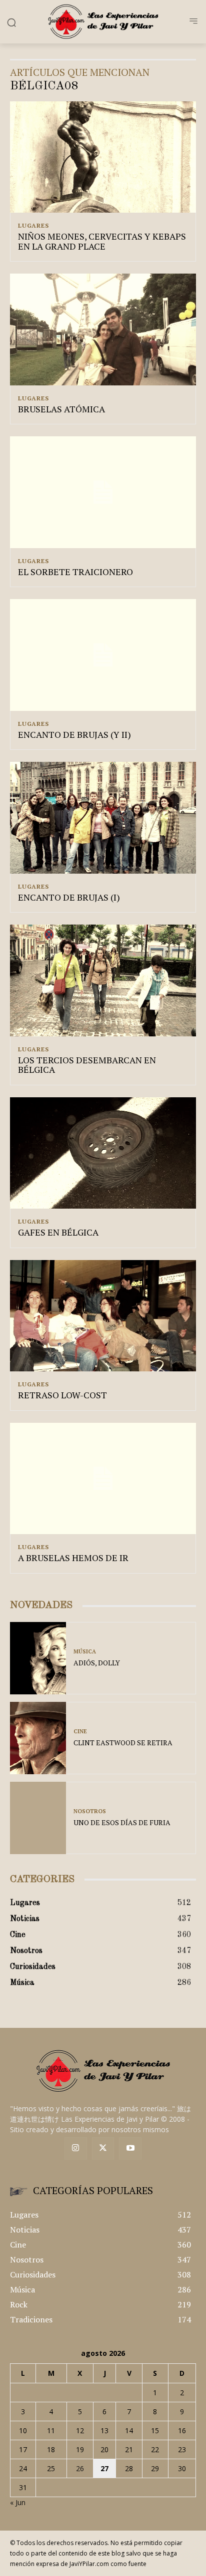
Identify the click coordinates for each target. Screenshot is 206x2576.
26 (80, 2468)
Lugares (33, 226)
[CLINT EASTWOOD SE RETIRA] (38, 1738)
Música (85, 1652)
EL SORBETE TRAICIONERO (75, 572)
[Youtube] (130, 2148)
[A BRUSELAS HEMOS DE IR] (103, 1478)
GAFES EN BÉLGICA (58, 1232)
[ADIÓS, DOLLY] (38, 1658)
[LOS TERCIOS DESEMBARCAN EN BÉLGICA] (103, 980)
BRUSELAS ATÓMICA (61, 409)
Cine (80, 1732)
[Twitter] (103, 2148)
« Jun (18, 2502)
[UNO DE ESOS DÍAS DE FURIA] (38, 1818)
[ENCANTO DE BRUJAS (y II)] (103, 655)
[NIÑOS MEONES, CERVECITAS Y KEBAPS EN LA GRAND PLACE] (103, 157)
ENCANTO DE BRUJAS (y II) (74, 734)
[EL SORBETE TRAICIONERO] (103, 492)
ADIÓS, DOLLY (97, 1663)
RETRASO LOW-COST (62, 1395)
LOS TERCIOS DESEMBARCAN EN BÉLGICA (87, 1065)
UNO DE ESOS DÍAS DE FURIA (122, 1822)
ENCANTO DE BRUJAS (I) (69, 897)
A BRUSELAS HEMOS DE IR (73, 1558)
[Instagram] (76, 2148)
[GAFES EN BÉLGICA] (103, 1153)
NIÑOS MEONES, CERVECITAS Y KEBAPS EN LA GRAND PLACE (102, 241)
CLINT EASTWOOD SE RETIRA (123, 1743)
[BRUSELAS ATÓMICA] (103, 329)
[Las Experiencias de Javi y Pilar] (103, 21)
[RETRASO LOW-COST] (103, 1316)
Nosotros (90, 1811)
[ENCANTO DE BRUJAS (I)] (103, 817)
